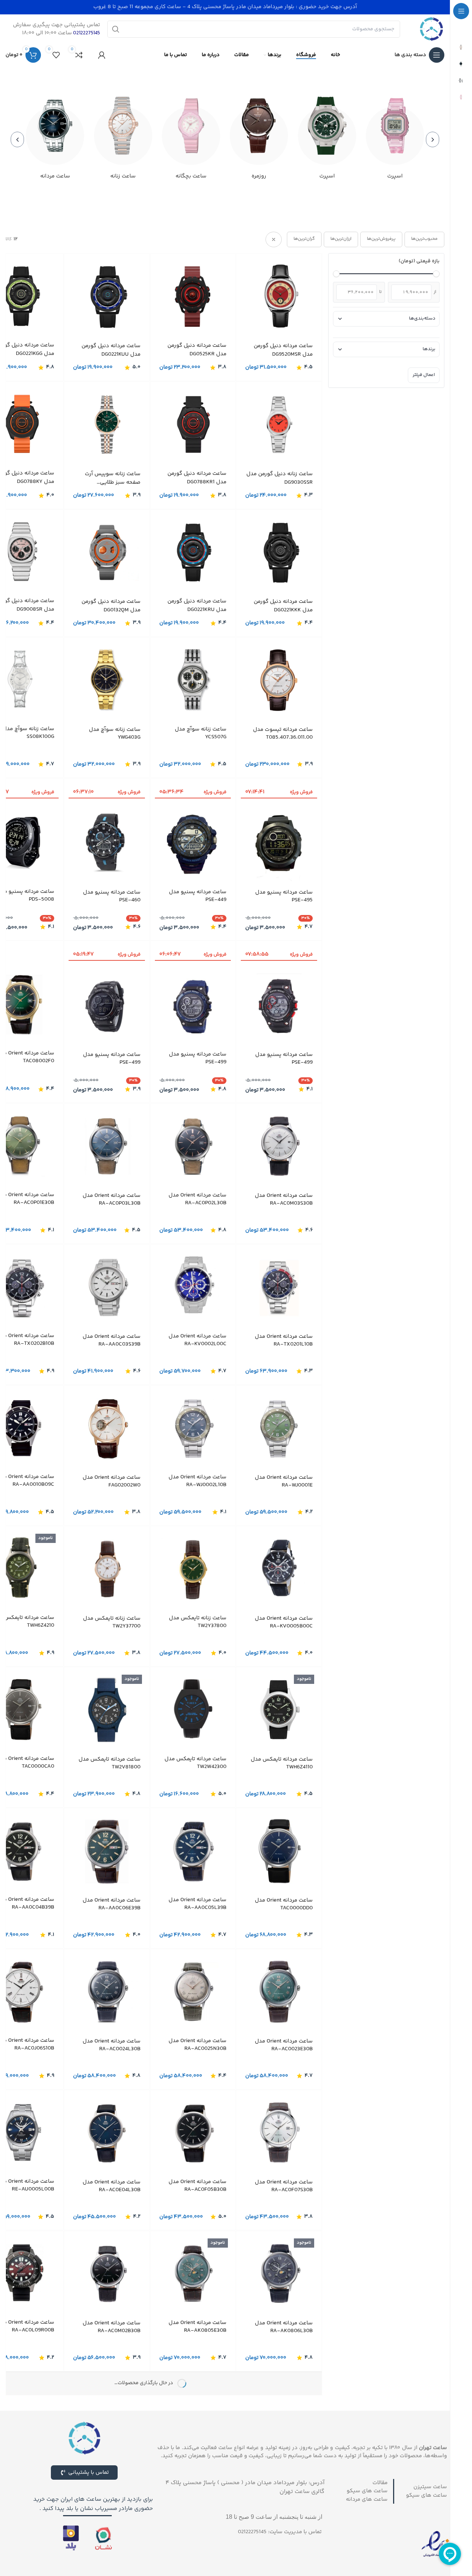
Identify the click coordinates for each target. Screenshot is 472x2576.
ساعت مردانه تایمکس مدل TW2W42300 (195, 1762)
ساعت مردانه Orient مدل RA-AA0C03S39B (112, 1340)
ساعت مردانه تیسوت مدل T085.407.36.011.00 (283, 733)
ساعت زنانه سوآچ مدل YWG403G (115, 733)
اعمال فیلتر (424, 375)
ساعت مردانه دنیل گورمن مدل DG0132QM (111, 606)
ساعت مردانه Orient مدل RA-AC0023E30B (284, 2045)
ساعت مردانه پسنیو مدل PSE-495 (284, 896)
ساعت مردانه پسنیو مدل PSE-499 (284, 1058)
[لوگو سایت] (431, 29)
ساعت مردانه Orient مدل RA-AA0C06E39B (112, 1904)
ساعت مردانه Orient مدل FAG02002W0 (112, 1481)
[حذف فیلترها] (274, 239)
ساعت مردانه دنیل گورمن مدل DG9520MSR (283, 350)
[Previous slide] (433, 139)
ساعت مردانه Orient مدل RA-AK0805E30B (197, 2326)
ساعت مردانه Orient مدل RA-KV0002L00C (197, 1340)
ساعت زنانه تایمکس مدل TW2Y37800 (198, 1622)
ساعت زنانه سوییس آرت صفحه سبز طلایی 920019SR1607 (113, 478)
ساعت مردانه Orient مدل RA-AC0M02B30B (112, 2327)
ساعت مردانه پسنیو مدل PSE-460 (112, 896)
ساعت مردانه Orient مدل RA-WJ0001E (284, 1481)
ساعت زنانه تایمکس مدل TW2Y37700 (112, 1622)
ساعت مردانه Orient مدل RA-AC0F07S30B (284, 2186)
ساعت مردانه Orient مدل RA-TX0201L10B (284, 1340)
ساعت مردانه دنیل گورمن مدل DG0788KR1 (197, 478)
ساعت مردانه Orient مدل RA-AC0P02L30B (197, 1199)
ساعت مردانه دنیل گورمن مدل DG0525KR (197, 350)
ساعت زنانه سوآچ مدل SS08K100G (28, 732)
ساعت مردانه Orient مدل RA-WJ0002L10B (197, 1481)
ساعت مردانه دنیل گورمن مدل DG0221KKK (283, 606)
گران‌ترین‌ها (304, 239)
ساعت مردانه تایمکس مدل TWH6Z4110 (282, 1763)
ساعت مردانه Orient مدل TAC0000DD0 (284, 1904)
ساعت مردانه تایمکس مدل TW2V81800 (110, 1763)
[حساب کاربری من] (102, 55)
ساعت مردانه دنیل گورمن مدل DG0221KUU (111, 350)
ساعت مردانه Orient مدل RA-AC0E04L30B (112, 2186)
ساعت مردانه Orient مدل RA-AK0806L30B (284, 2327)
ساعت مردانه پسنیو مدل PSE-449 (198, 895)
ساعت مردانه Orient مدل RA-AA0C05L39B (197, 1903)
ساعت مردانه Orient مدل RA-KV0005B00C (284, 1622)
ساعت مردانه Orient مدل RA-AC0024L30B (112, 2045)
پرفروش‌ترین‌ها (381, 239)
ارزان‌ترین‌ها (341, 239)
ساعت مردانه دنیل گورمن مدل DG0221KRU (197, 606)
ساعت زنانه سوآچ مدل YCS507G (201, 733)
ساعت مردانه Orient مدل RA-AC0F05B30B (197, 2185)
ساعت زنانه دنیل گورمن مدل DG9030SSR (280, 478)
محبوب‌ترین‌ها (424, 239)
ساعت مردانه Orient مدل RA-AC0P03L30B (112, 1199)
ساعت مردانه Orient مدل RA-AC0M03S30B (284, 1199)
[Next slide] (17, 139)
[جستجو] (116, 29)
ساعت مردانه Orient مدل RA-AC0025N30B (197, 2044)
